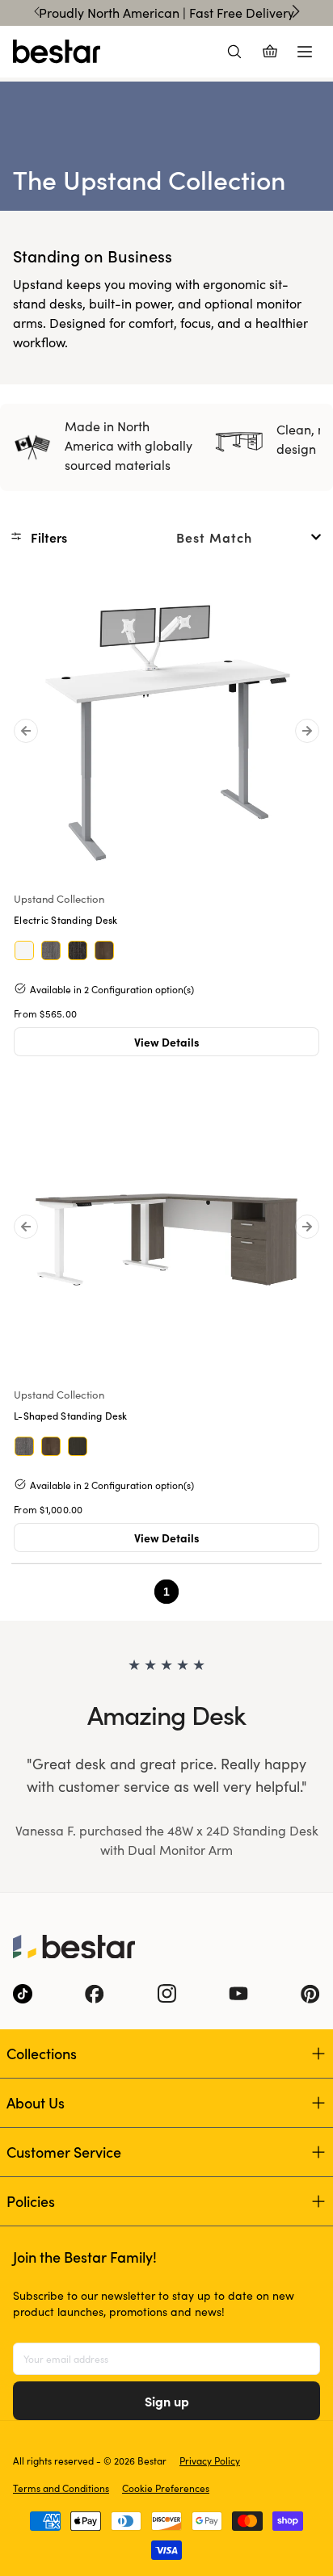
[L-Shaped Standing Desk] (166, 1230)
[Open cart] (270, 52)
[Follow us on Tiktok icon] (23, 1994)
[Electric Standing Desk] (166, 734)
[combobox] (249, 537)
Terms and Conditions (61, 2488)
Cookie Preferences (166, 2488)
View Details (167, 1042)
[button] (44, 537)
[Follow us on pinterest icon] (310, 1994)
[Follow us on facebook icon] (95, 1994)
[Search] (234, 52)
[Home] (57, 52)
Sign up (167, 2401)
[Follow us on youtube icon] (238, 1994)
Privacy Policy (210, 2461)
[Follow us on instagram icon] (166, 1994)
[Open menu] (305, 52)
